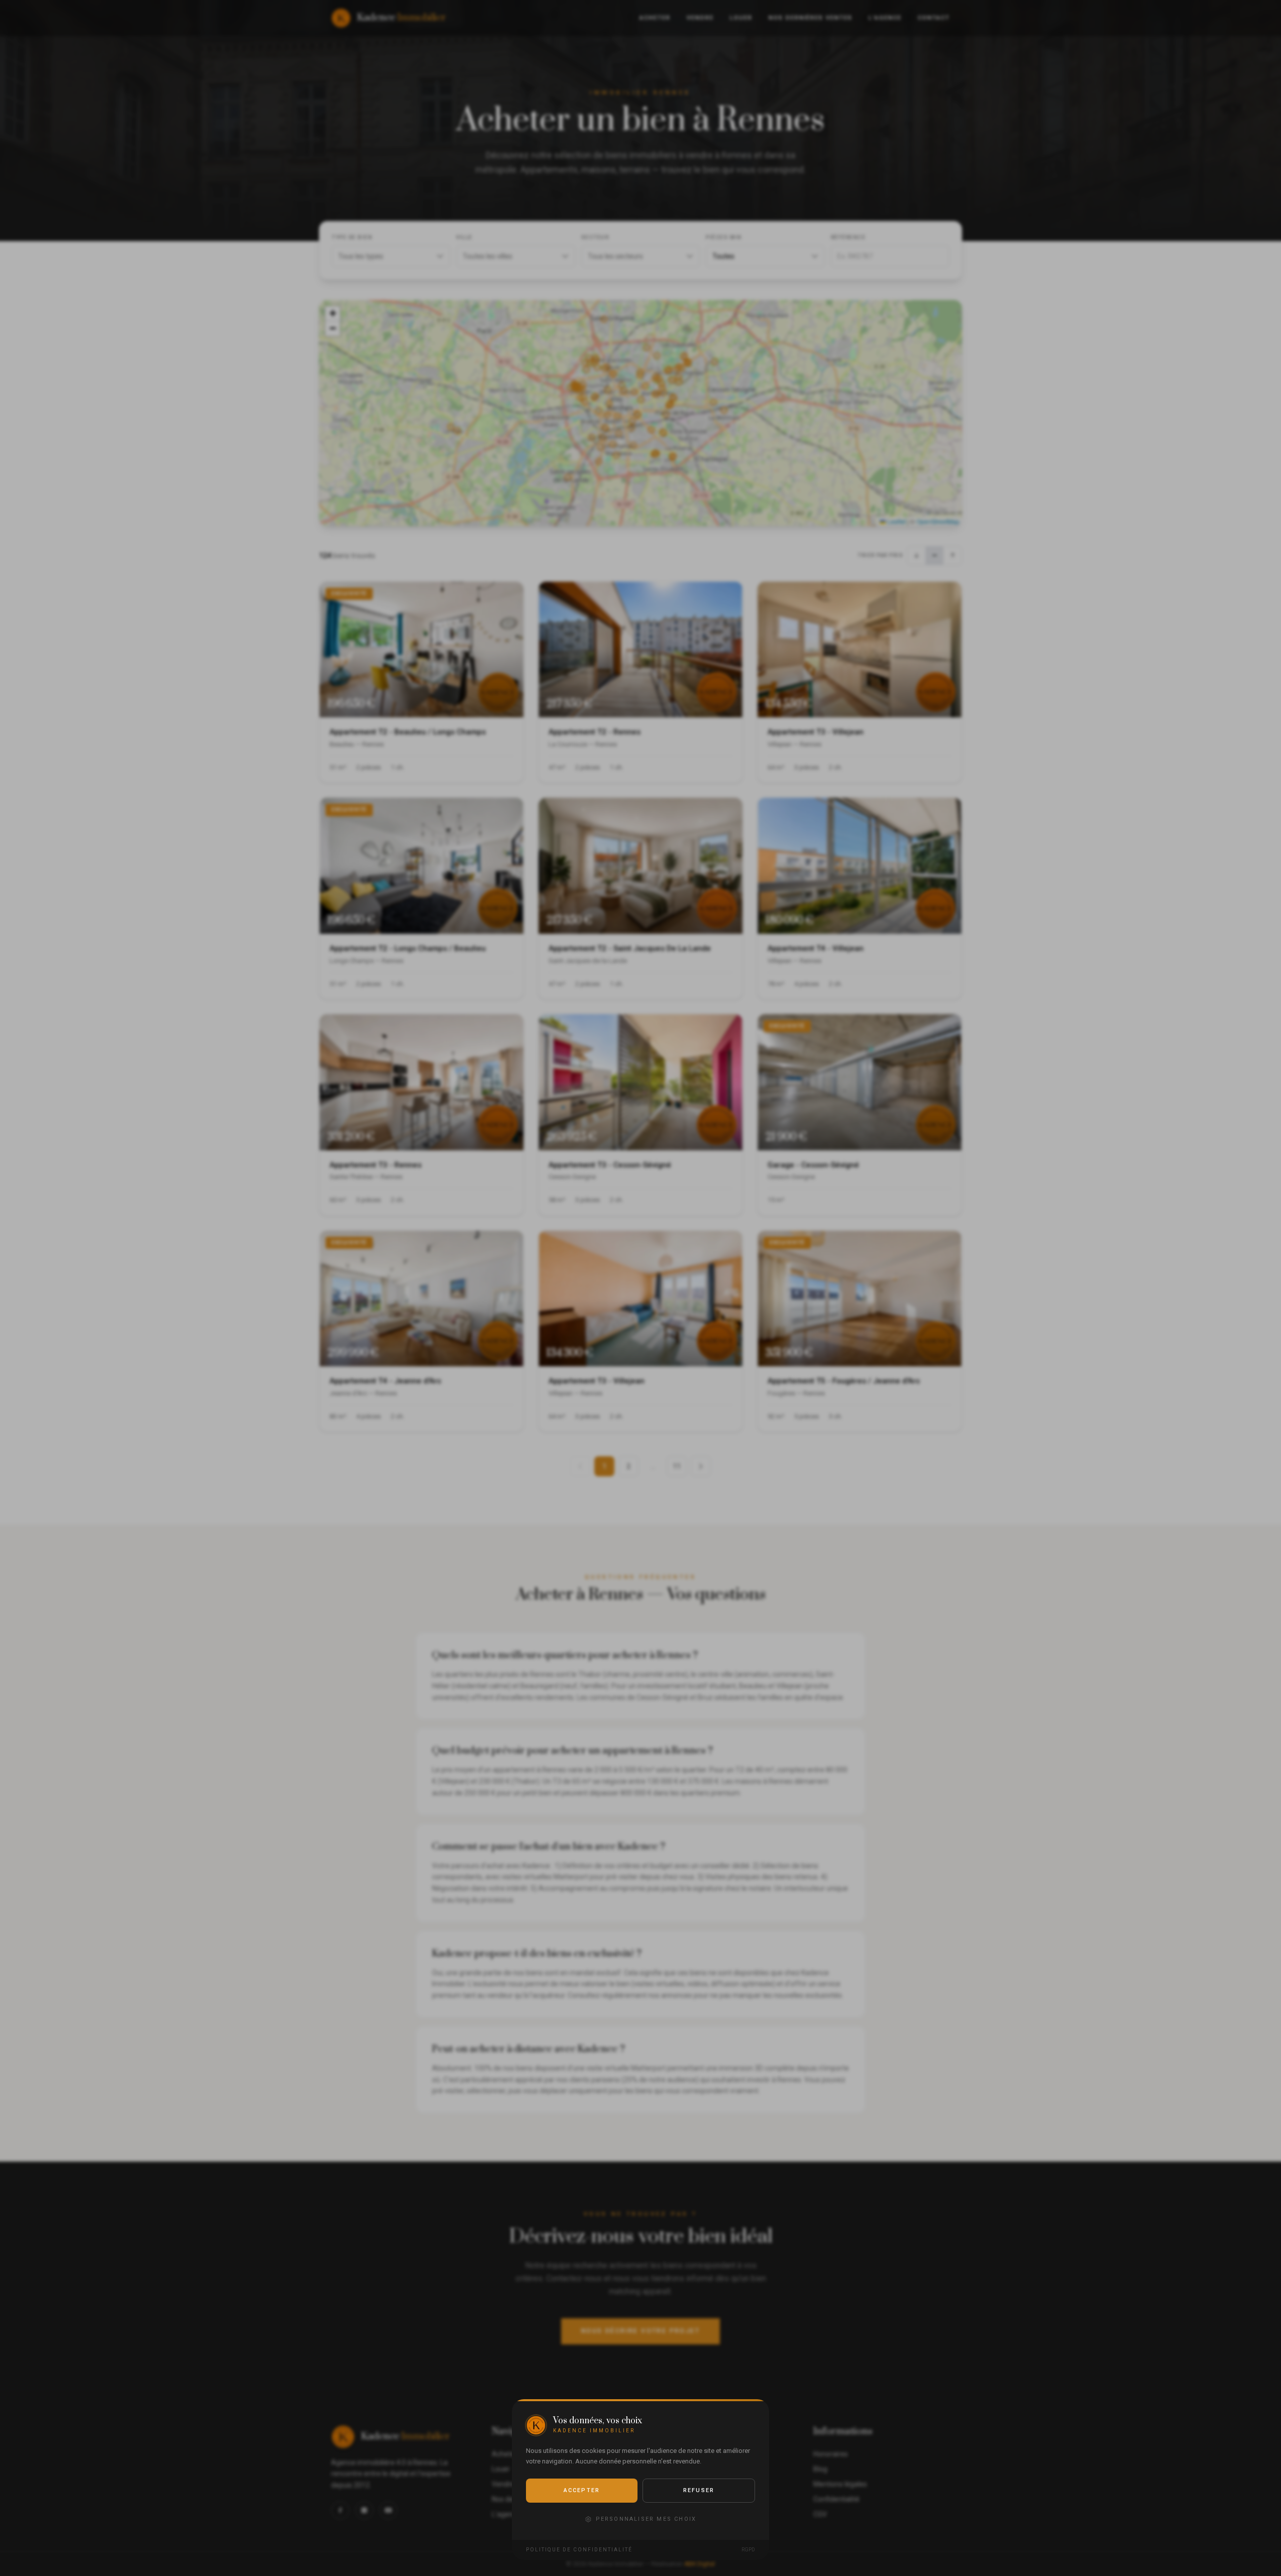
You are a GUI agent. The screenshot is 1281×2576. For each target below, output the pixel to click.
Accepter (582, 2490)
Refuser (699, 2490)
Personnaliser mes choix (646, 2519)
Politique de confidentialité (579, 2550)
